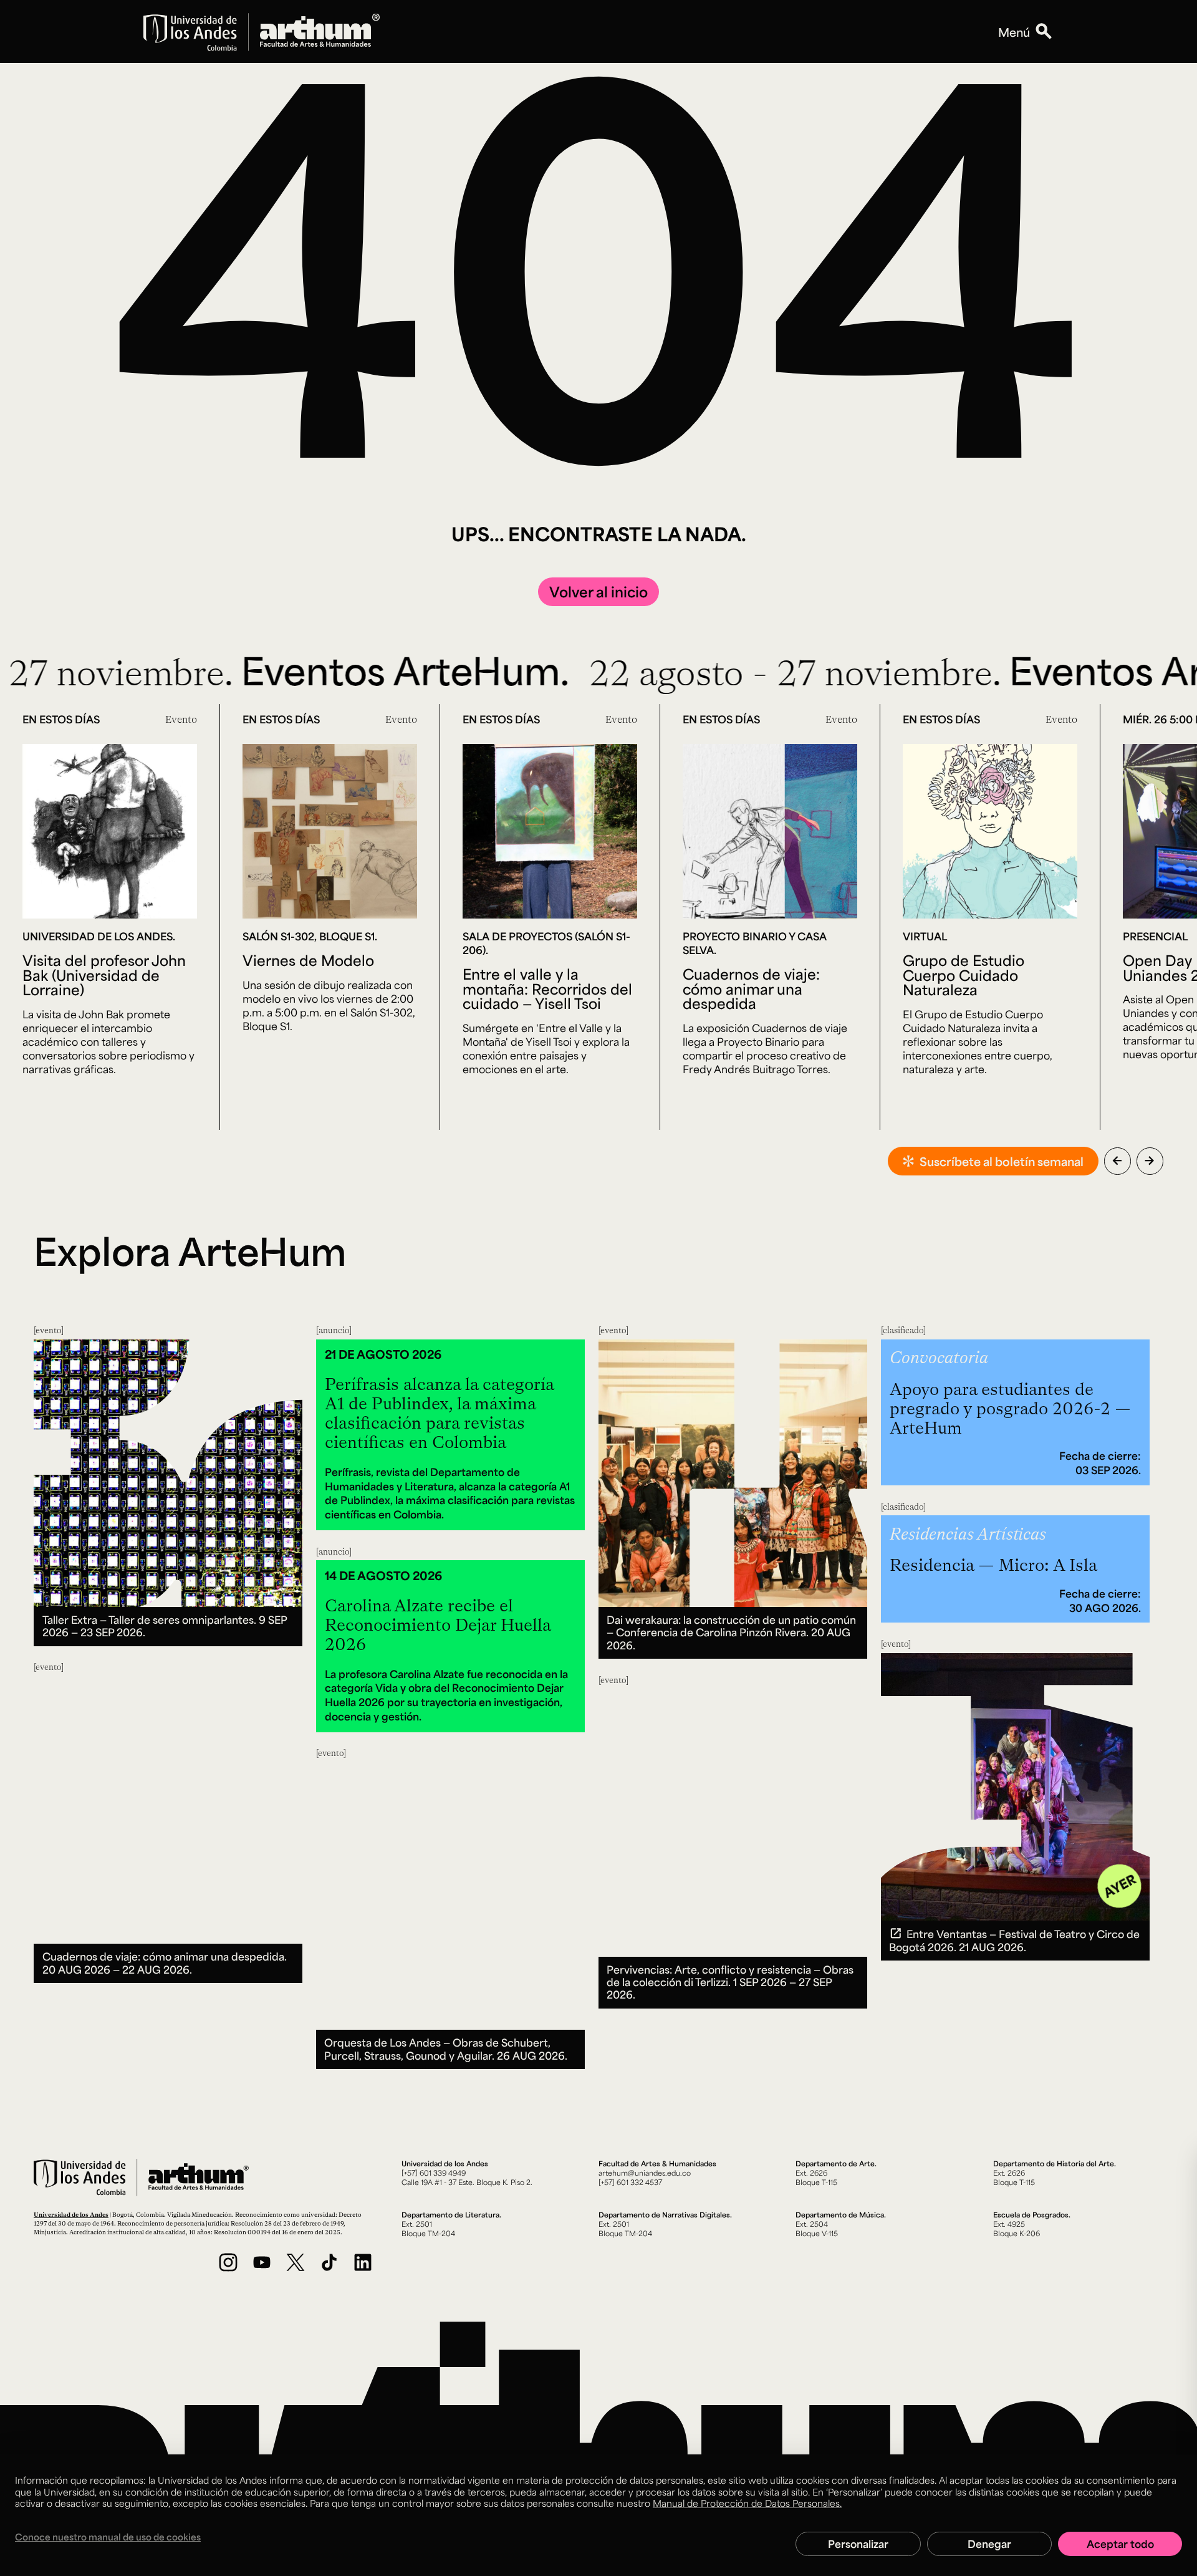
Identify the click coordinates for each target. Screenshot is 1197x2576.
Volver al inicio (598, 591)
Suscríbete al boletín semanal (1002, 1161)
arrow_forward (1150, 1160)
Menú (1014, 32)
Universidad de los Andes (71, 2214)
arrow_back (1117, 1160)
